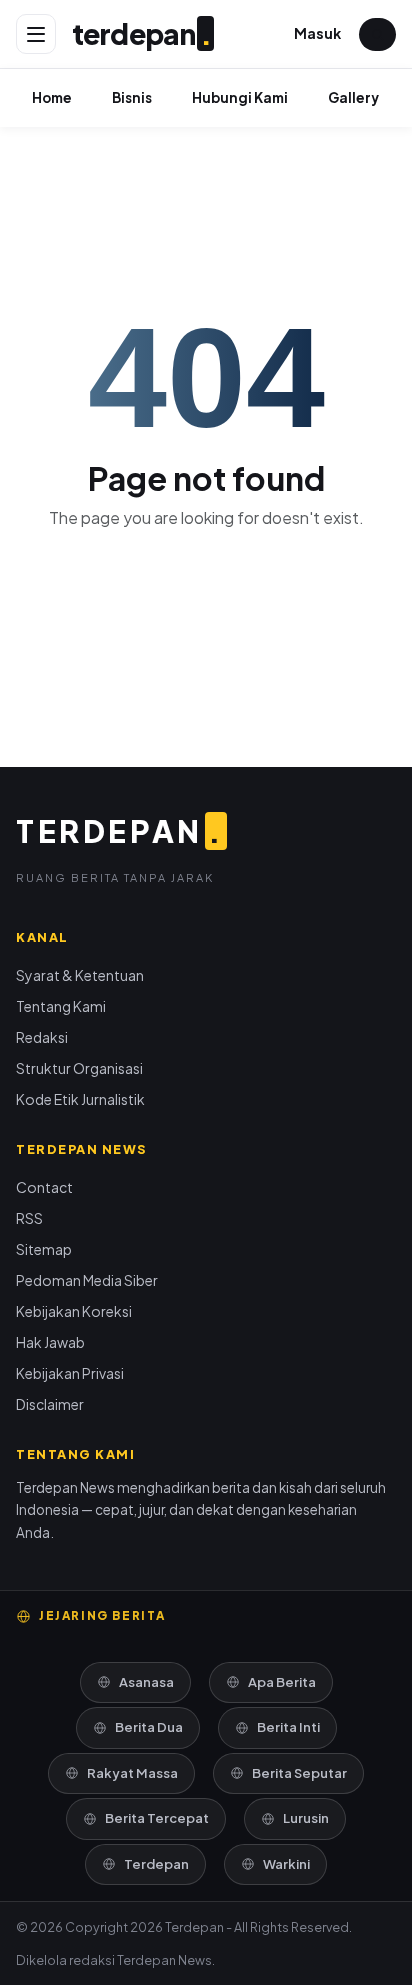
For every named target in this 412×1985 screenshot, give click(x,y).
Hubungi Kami (240, 97)
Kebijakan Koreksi (74, 1311)
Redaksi (42, 1037)
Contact (44, 1187)
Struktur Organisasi (79, 1068)
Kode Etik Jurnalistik (80, 1099)
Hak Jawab (50, 1342)
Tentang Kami (61, 1006)
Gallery (353, 97)
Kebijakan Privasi (70, 1373)
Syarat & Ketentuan (80, 975)
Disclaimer (50, 1404)
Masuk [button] (317, 33)
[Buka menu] (36, 34)
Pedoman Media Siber (87, 1280)
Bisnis (132, 97)
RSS (29, 1218)
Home (52, 97)
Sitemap (44, 1249)
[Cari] (377, 34)
